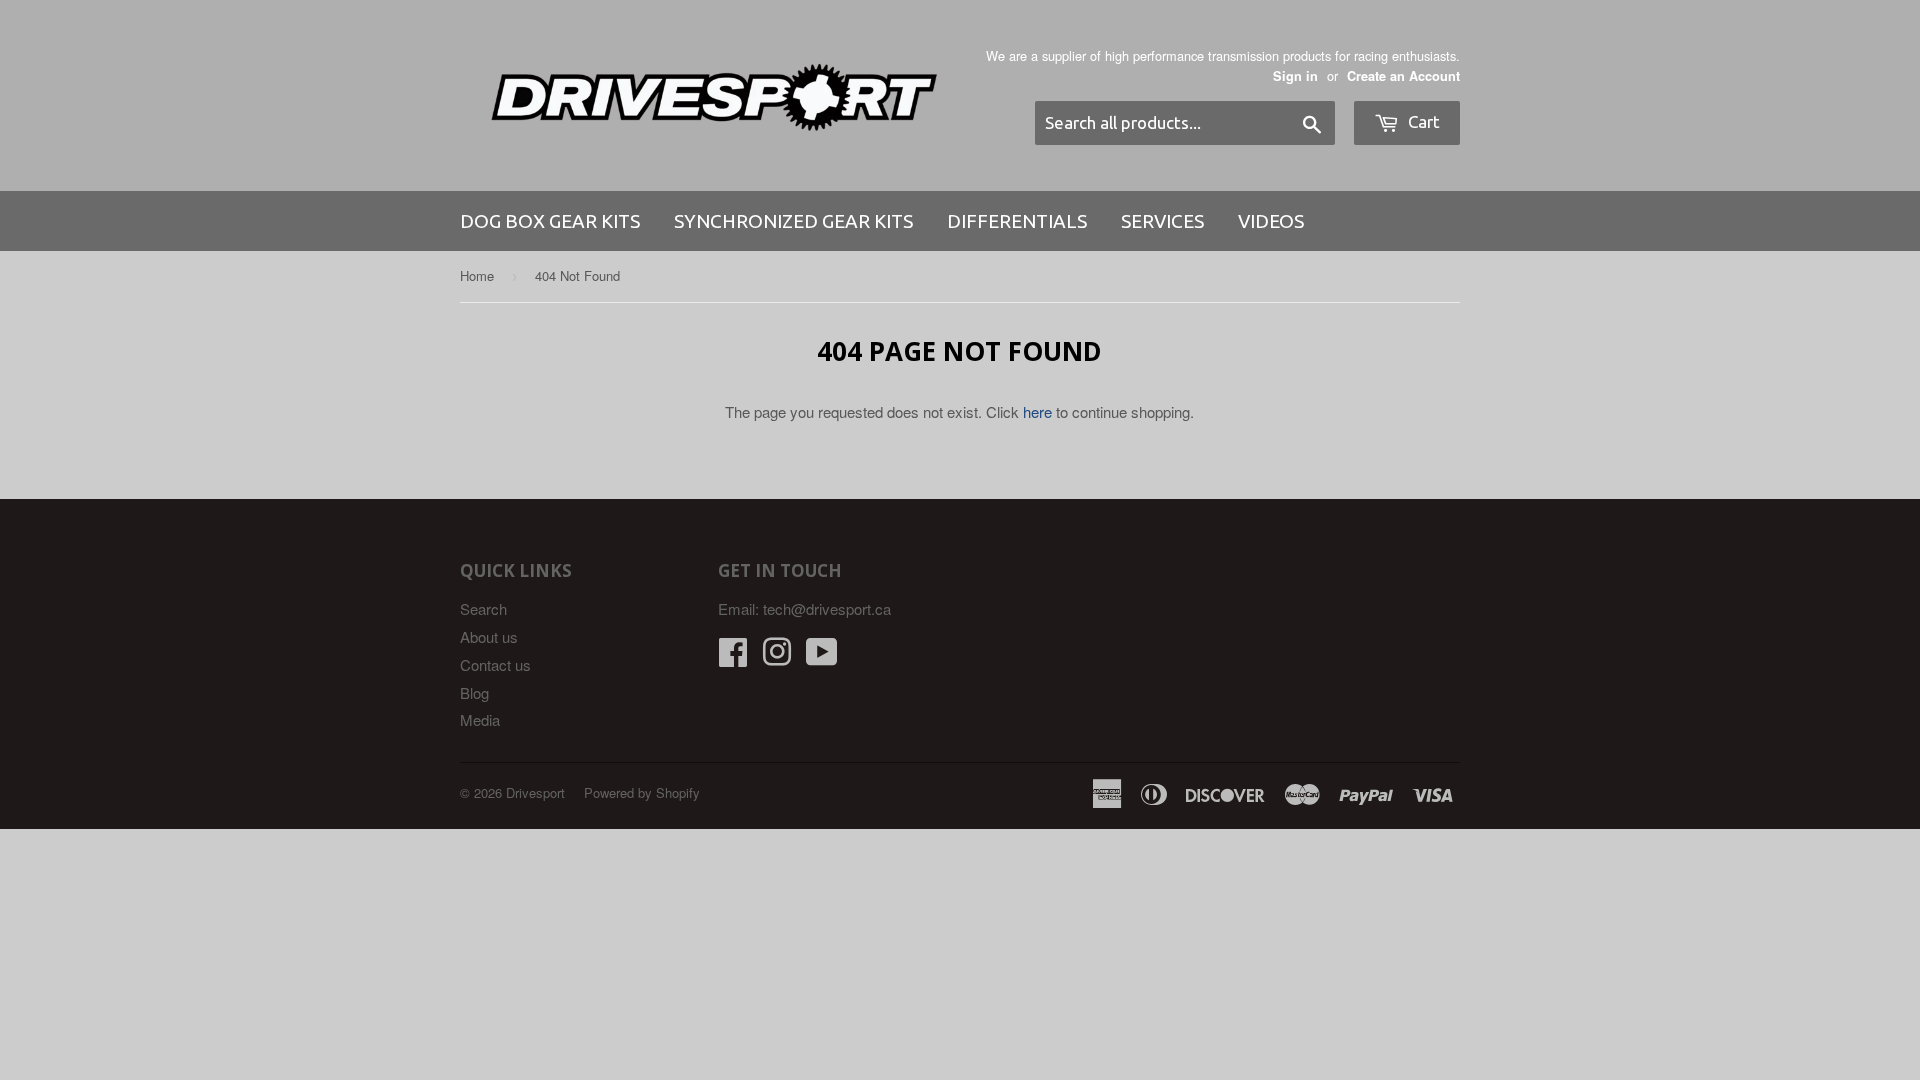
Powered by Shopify (642, 792)
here (1037, 411)
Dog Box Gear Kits (550, 221)
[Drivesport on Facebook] (733, 657)
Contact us (495, 664)
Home (477, 275)
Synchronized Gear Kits (793, 221)
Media (480, 719)
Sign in (1295, 76)
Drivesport (535, 792)
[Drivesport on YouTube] (822, 657)
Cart (1422, 121)
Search (483, 608)
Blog (474, 692)
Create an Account (1403, 76)
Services (1162, 221)
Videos (1271, 221)
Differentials (1017, 221)
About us (489, 636)
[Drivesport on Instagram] (777, 657)
